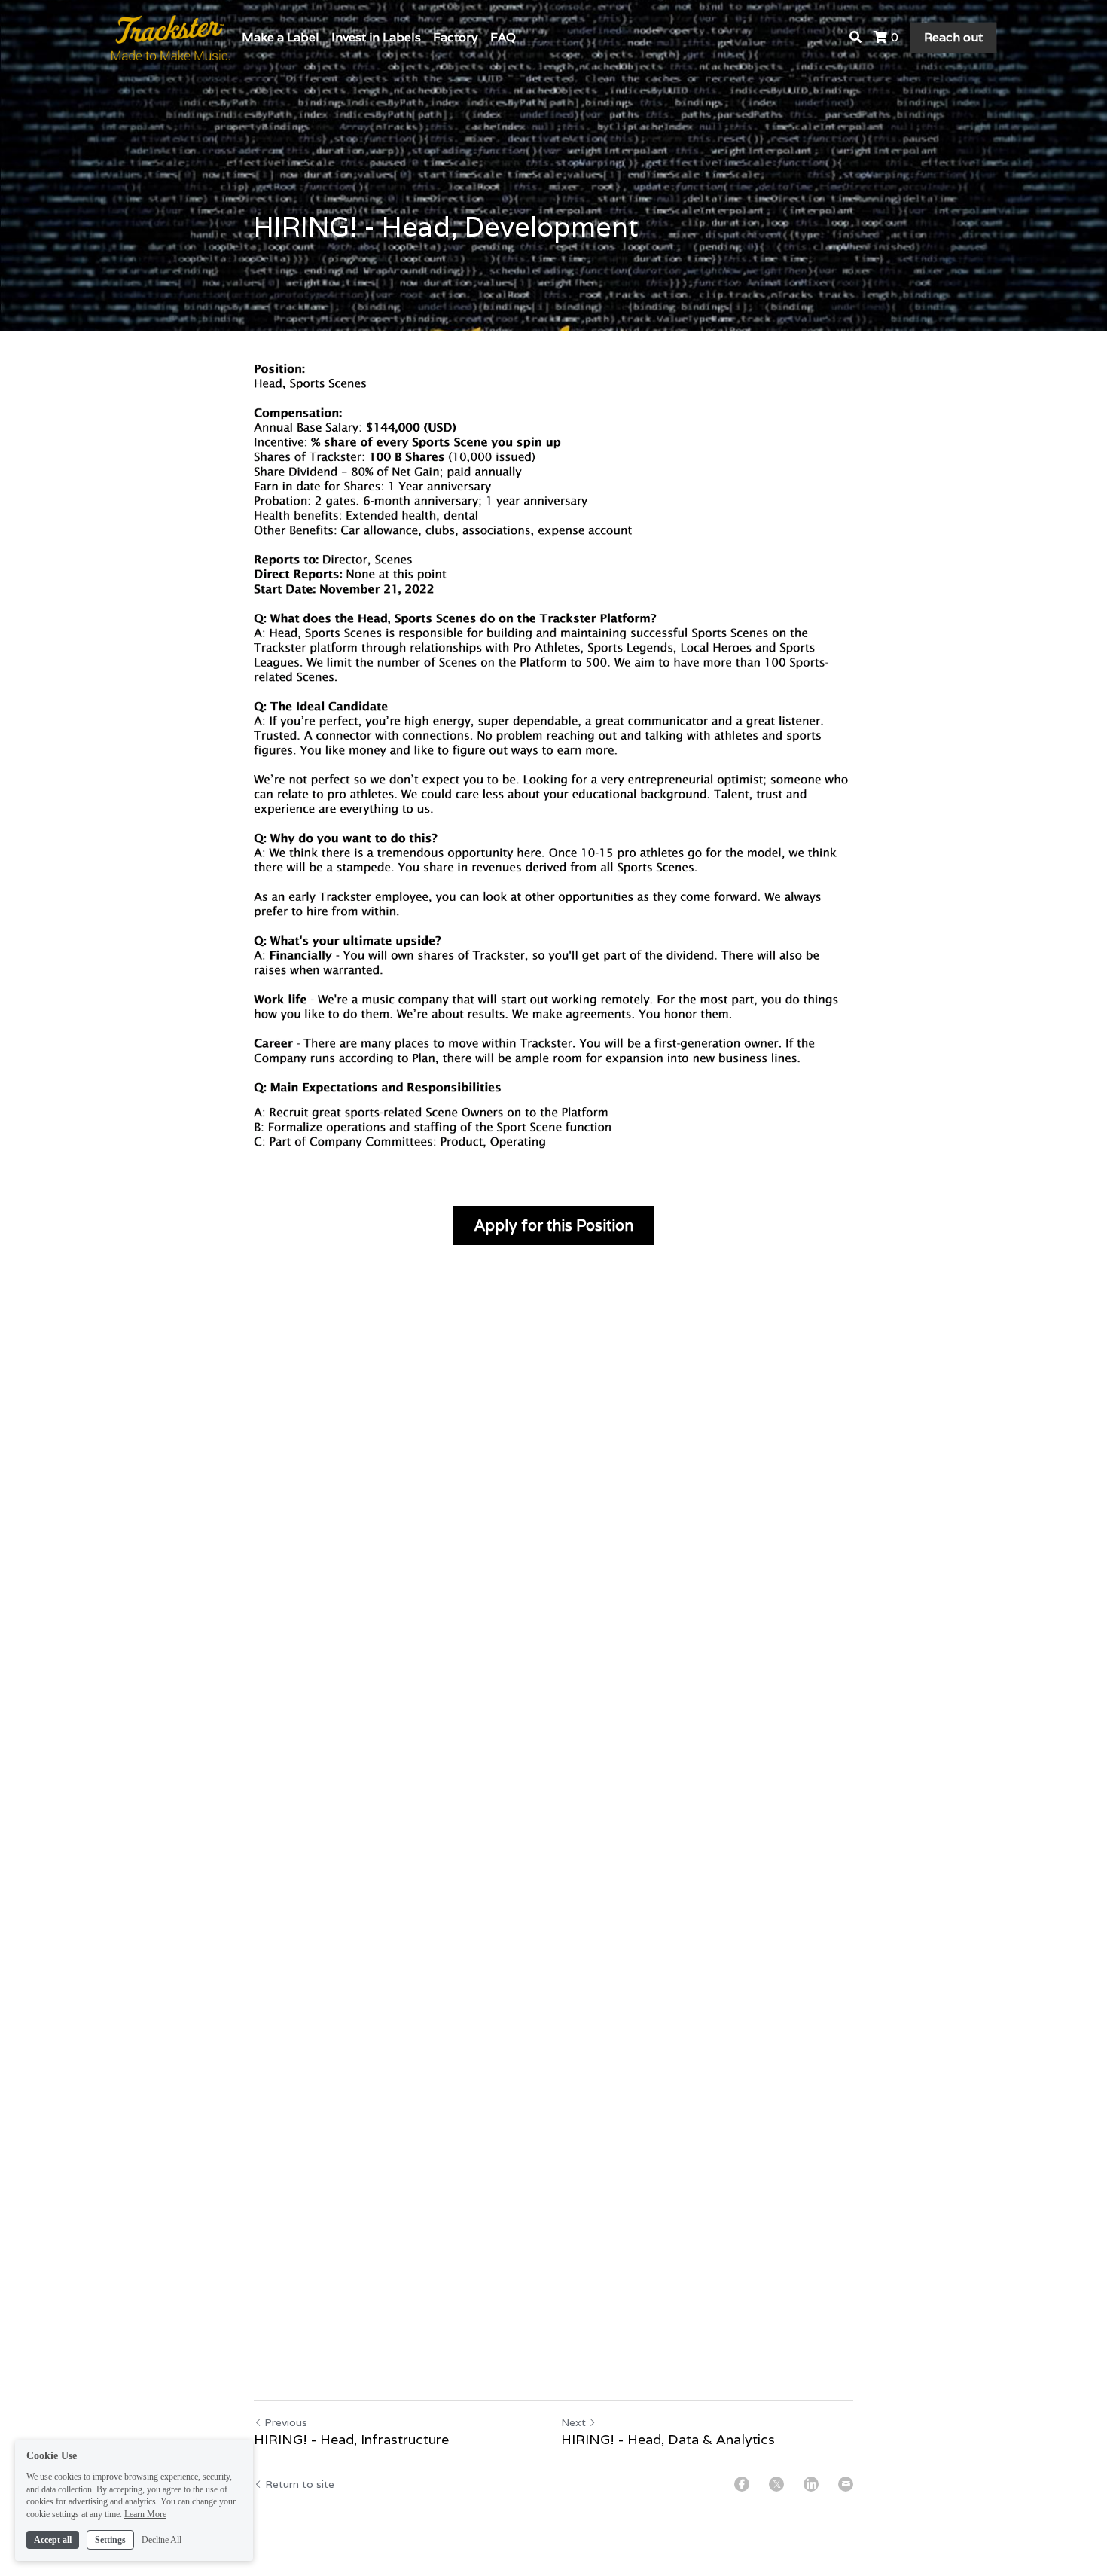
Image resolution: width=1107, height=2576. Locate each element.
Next (573, 2422)
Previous (286, 2422)
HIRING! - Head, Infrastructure (351, 2440)
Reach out (953, 37)
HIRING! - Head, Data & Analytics (668, 2440)
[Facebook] (742, 2484)
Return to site (300, 2484)
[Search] (855, 37)
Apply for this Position (554, 1225)
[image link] (171, 37)
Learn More (145, 2514)
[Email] (846, 2484)
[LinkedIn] (811, 2484)
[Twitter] (776, 2484)
